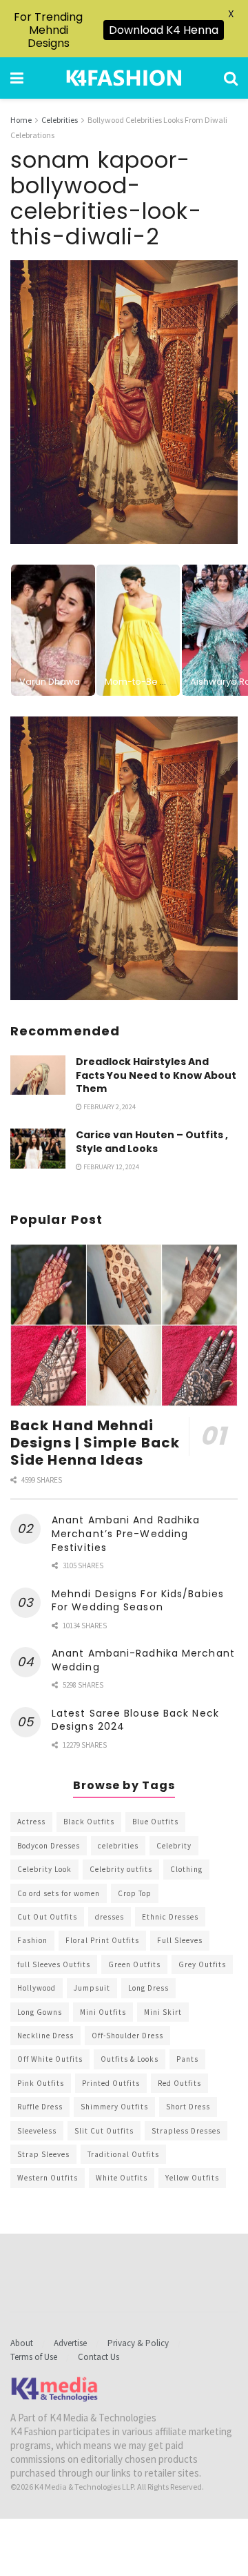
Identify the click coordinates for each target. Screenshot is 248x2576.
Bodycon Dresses (49, 1846)
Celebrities (60, 120)
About (22, 2343)
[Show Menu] (17, 78)
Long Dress (148, 1988)
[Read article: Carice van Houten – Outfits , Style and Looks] (38, 1148)
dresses (110, 1917)
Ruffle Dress (40, 2107)
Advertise (70, 2343)
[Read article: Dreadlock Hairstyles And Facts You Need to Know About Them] (38, 1075)
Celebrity (174, 1846)
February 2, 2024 (109, 1107)
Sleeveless (37, 2131)
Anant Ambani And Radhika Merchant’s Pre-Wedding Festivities (126, 1533)
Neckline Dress (45, 2036)
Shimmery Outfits (114, 2107)
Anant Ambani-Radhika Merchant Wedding (143, 1660)
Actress (31, 1822)
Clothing (186, 1869)
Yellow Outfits (192, 2178)
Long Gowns (40, 2012)
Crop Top (135, 1893)
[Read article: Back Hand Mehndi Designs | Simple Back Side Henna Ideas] (124, 1325)
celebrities (118, 1846)
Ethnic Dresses (170, 1917)
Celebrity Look (44, 1869)
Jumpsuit (92, 1988)
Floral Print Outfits (102, 1940)
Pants (187, 2059)
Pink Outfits (41, 2083)
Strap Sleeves (43, 2154)
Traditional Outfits (123, 2154)
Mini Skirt (163, 2012)
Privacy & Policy (138, 2343)
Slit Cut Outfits (104, 2131)
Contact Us (99, 2357)
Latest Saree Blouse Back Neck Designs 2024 (135, 1720)
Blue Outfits (155, 1822)
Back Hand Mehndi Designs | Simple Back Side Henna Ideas (95, 1443)
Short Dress (188, 2107)
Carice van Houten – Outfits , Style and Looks (152, 1142)
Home (21, 120)
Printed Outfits (111, 2083)
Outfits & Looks (130, 2059)
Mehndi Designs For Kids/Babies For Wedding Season (138, 1601)
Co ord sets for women (59, 1893)
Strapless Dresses (186, 2131)
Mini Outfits (103, 2012)
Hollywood (37, 1988)
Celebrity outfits (121, 1869)
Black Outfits (89, 1822)
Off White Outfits (50, 2059)
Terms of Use (34, 2357)
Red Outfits (179, 2083)
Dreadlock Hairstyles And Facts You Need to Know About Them (156, 1075)
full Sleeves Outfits (54, 1964)
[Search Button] (231, 78)
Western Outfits (48, 2178)
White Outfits (122, 2178)
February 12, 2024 (111, 1167)
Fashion (32, 1940)
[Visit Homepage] (124, 78)
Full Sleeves (180, 1940)
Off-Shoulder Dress (127, 2036)
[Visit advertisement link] (124, 858)
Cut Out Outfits (47, 1917)
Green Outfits (134, 1964)
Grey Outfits (202, 1964)
